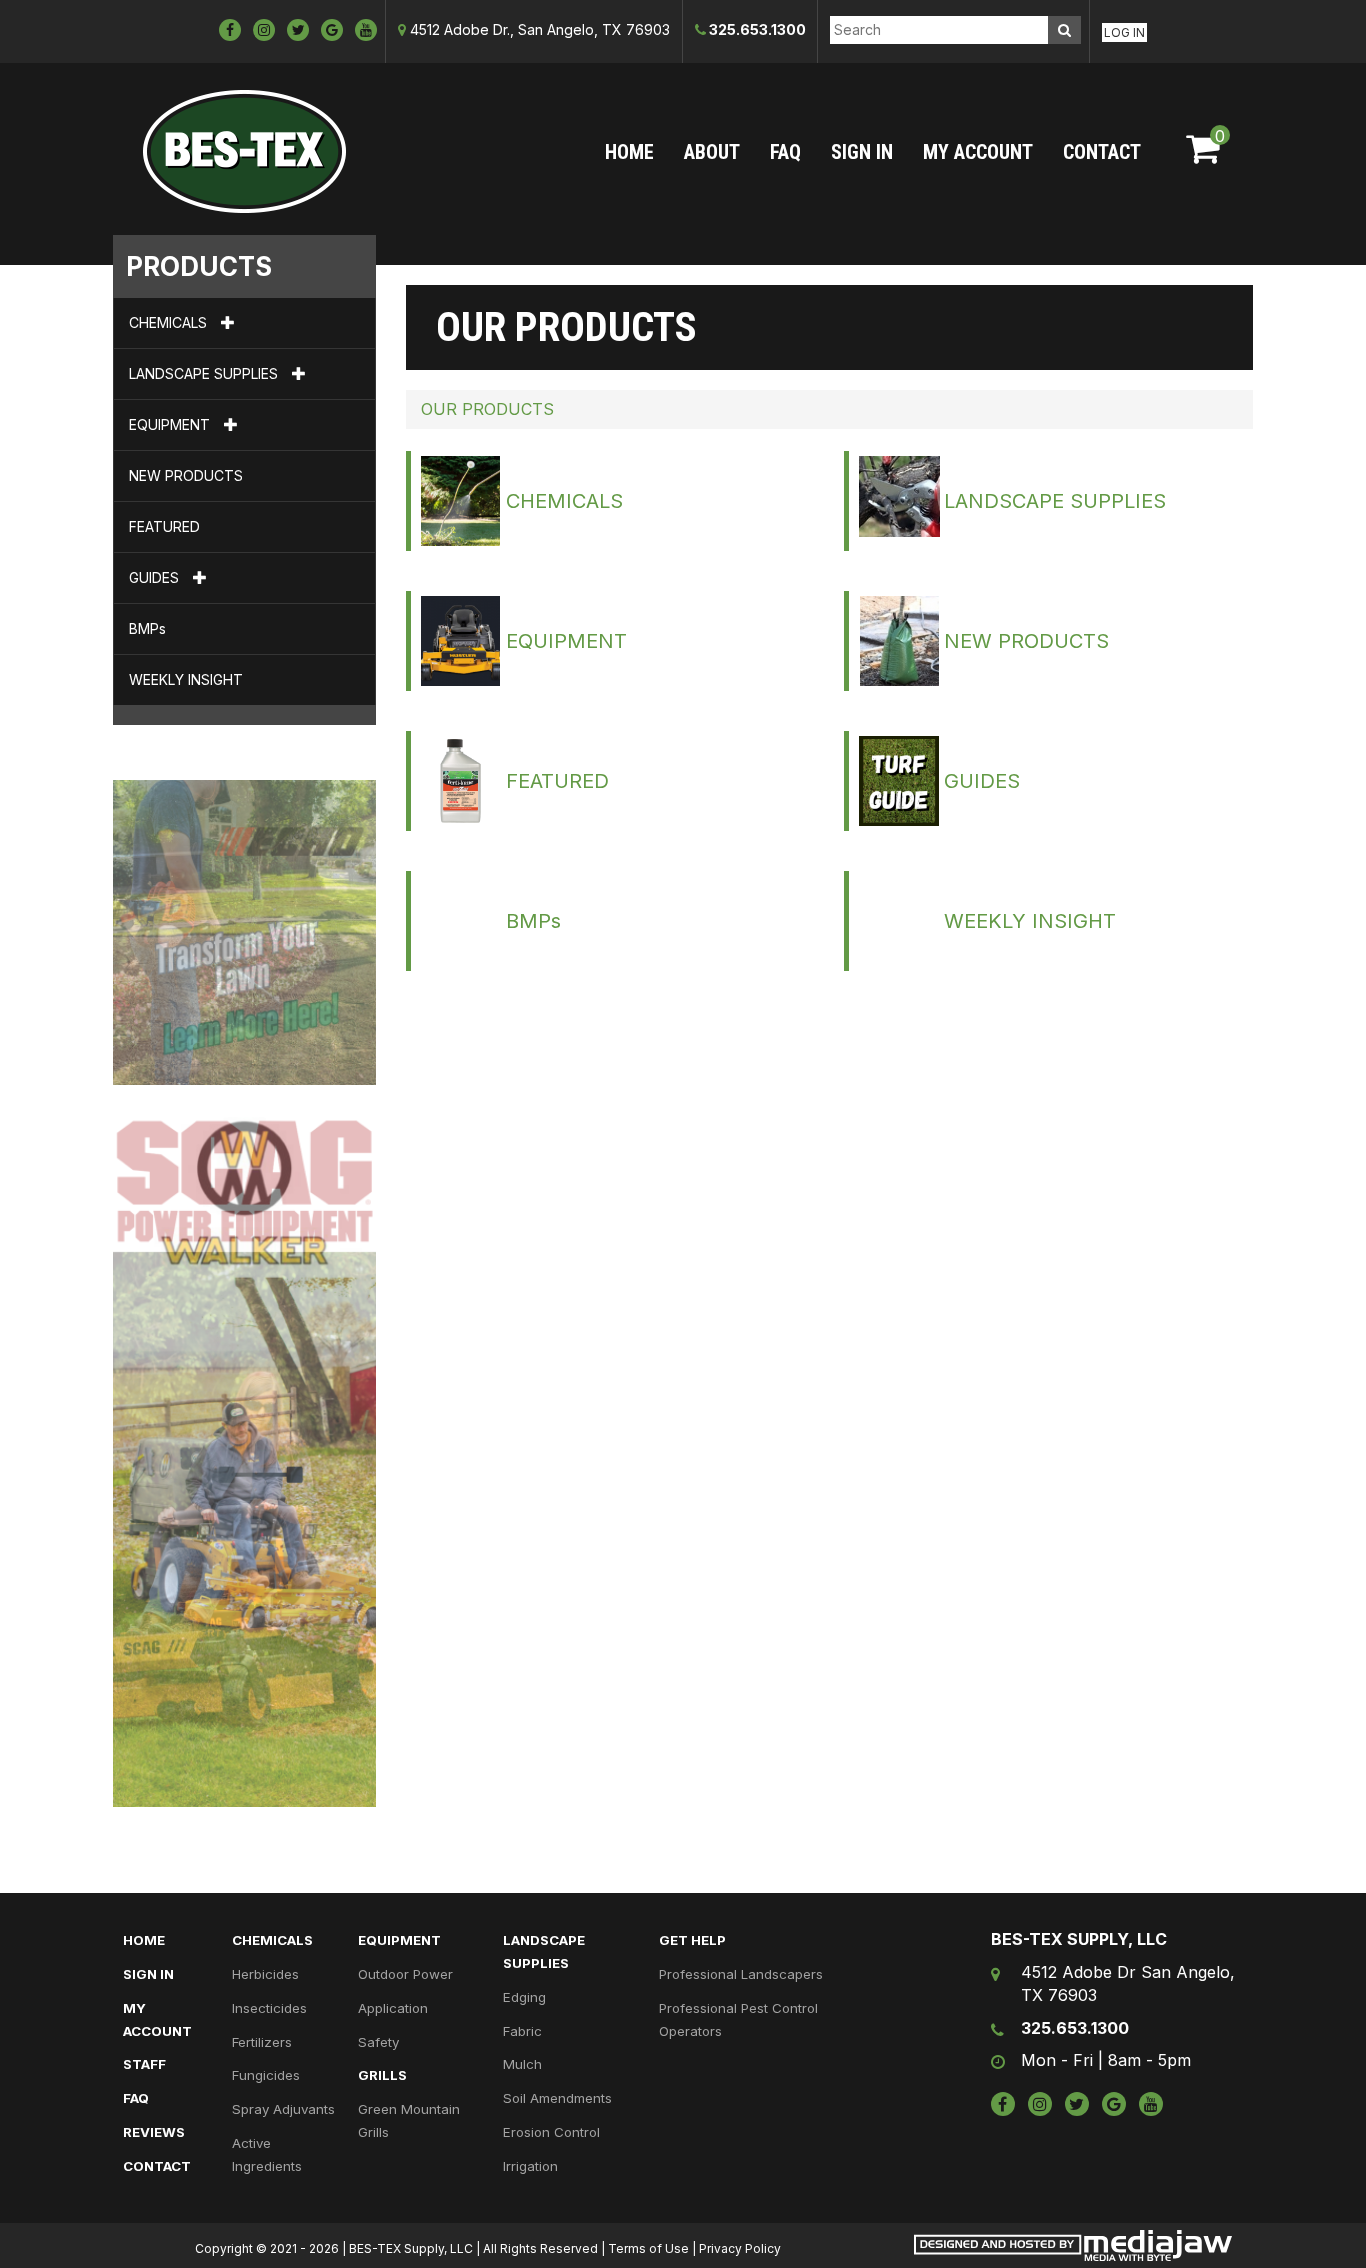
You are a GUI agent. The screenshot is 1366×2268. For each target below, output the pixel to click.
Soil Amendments (557, 2098)
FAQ (785, 152)
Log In (1124, 32)
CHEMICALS (170, 322)
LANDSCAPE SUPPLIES (205, 373)
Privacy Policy (740, 2248)
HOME (629, 152)
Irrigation (530, 2166)
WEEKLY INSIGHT (186, 679)
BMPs (147, 628)
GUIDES (156, 577)
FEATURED (164, 526)
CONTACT (1102, 152)
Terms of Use (648, 2248)
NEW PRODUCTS (186, 475)
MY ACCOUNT (978, 152)
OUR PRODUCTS (487, 409)
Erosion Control (551, 2132)
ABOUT (712, 152)
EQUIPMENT (171, 424)
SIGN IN (862, 152)
